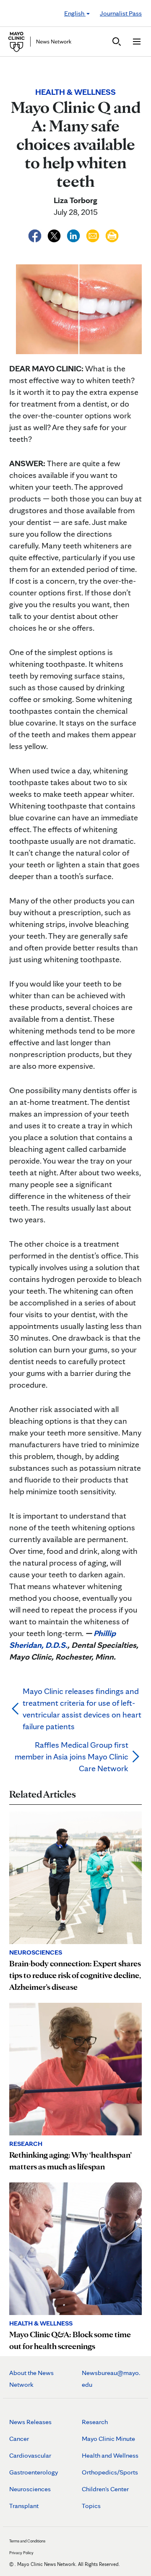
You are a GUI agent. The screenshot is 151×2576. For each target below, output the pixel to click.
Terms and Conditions (27, 2541)
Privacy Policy (21, 2553)
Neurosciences (30, 2489)
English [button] (75, 13)
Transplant (24, 2506)
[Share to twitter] (55, 235)
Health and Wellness (110, 2455)
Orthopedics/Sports (110, 2472)
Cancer (19, 2439)
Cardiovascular (30, 2455)
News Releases (30, 2422)
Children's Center (105, 2489)
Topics (91, 2506)
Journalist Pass (121, 13)
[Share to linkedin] (74, 235)
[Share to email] (94, 235)
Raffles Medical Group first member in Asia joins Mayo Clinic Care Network (72, 1756)
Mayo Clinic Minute (108, 2439)
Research (95, 2422)
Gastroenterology (34, 2472)
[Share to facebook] (36, 235)
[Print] (112, 235)
